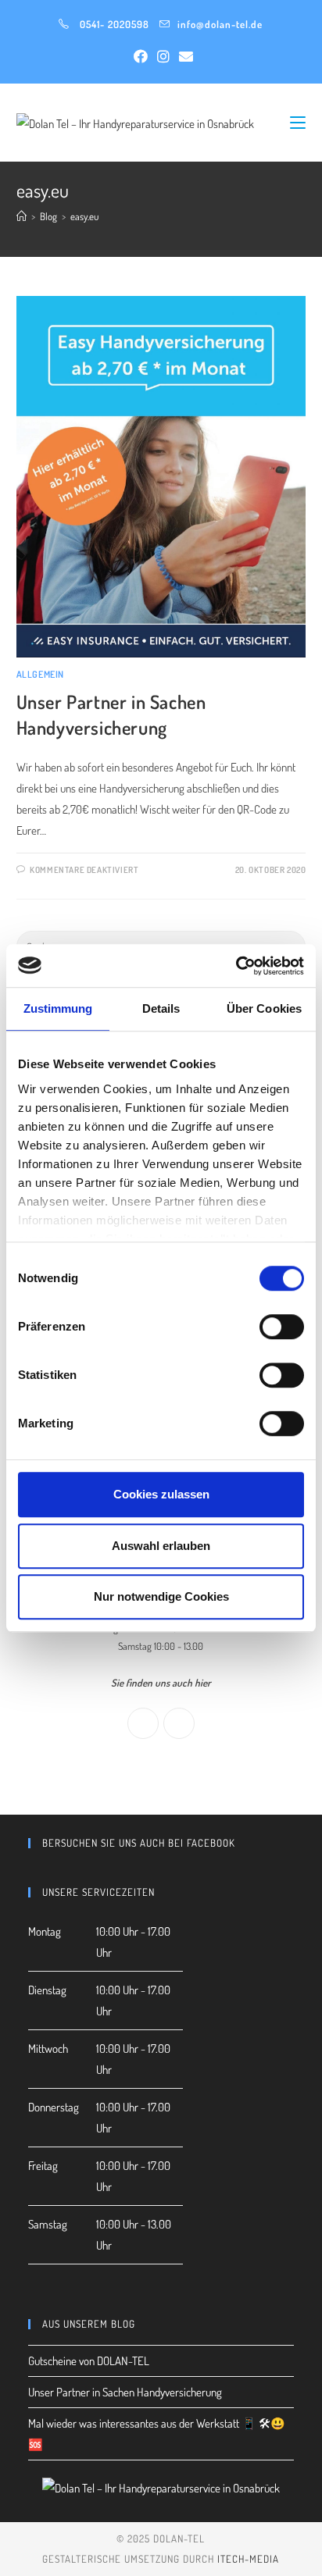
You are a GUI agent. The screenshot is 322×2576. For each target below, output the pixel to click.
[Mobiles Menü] (298, 122)
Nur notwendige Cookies (161, 1596)
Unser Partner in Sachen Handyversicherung (125, 2392)
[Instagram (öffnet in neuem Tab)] (163, 56)
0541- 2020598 (114, 24)
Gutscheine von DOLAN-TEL (89, 2361)
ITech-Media (248, 2559)
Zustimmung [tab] (58, 1008)
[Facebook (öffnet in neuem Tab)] (141, 56)
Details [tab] (161, 1008)
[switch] (282, 1327)
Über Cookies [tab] (264, 1008)
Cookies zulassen (161, 1494)
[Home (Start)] (21, 216)
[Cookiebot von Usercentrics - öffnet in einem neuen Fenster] (236, 966)
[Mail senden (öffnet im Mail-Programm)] (184, 56)
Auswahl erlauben (161, 1546)
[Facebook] (143, 1723)
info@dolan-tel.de (220, 24)
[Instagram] (179, 1723)
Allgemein (40, 674)
